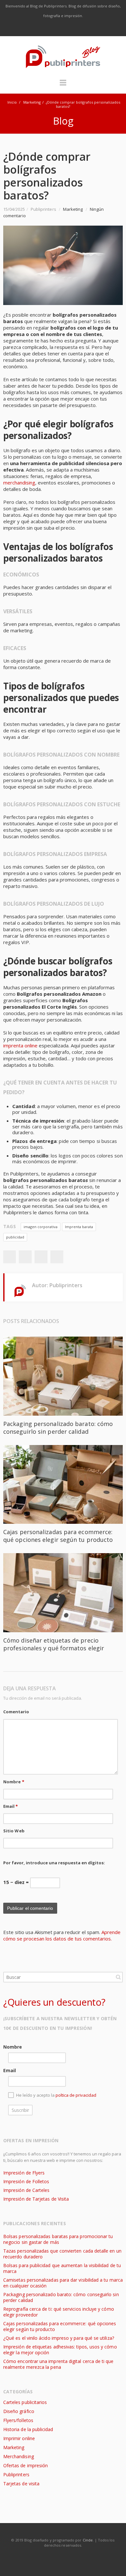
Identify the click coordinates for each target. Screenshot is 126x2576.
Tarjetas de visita (21, 2484)
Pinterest (57, 1257)
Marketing (32, 102)
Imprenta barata (79, 1227)
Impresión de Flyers (24, 2173)
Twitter (50, 28)
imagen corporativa (41, 1227)
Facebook (36, 28)
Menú (63, 86)
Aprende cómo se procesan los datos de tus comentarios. (62, 1935)
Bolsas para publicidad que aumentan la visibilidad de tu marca (62, 2268)
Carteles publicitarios (25, 2402)
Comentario (16, 1712)
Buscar (118, 1977)
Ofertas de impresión (26, 2465)
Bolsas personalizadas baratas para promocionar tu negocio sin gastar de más (58, 2239)
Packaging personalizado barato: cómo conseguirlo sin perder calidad (58, 1428)
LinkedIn (77, 28)
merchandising (19, 483)
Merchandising (19, 2456)
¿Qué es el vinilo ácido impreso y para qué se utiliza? (59, 2338)
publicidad (15, 1237)
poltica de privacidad (76, 2095)
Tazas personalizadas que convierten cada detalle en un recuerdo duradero (62, 2254)
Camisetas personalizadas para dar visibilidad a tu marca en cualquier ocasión (63, 2283)
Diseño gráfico (19, 2411)
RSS (90, 28)
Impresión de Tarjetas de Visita (36, 2199)
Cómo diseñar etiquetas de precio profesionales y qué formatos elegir (54, 1644)
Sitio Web (14, 1831)
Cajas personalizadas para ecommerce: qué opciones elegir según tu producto (58, 1536)
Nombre (14, 1782)
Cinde (88, 2540)
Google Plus (63, 28)
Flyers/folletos (18, 2420)
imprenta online (20, 1045)
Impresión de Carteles (26, 2190)
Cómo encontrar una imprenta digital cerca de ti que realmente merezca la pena (58, 2364)
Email (11, 1806)
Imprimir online (19, 2438)
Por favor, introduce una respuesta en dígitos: (54, 1863)
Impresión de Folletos (26, 2181)
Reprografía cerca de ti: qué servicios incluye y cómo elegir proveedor (59, 2312)
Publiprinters (16, 2474)
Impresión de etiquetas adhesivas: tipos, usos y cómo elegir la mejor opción (60, 2350)
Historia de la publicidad (28, 2429)
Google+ (41, 1257)
